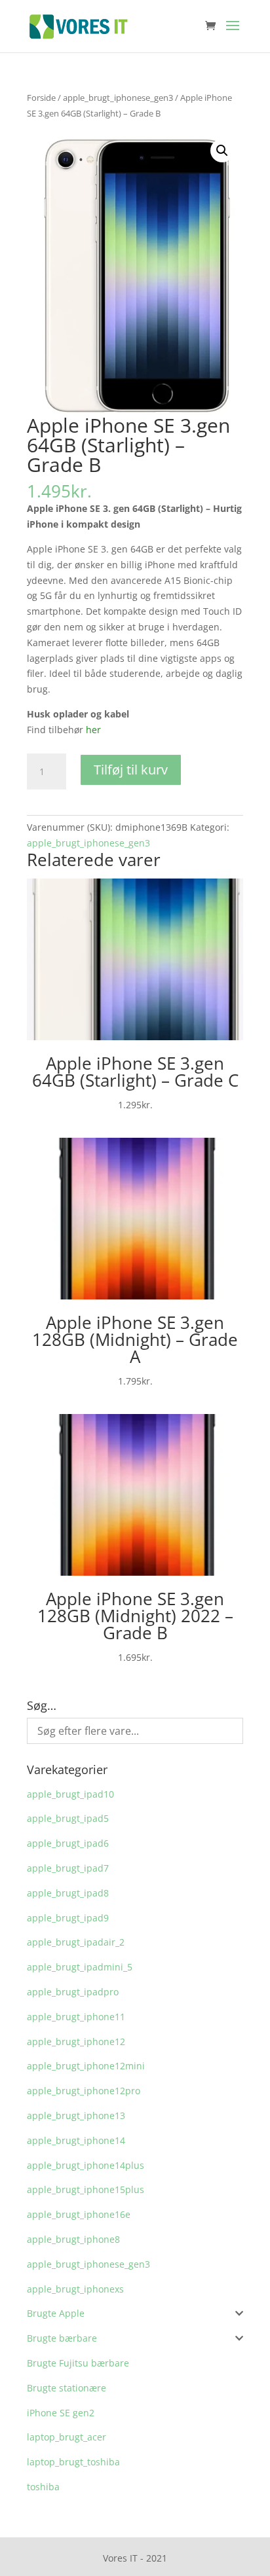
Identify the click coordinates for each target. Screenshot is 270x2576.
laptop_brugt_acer (67, 2437)
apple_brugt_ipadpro (73, 1992)
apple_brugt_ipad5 (68, 1818)
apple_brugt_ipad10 (70, 1794)
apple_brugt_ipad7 (68, 1868)
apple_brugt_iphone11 (76, 2017)
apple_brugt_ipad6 (68, 1843)
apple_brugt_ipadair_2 (76, 1942)
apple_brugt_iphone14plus (86, 2165)
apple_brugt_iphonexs (75, 2289)
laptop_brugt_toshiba (73, 2462)
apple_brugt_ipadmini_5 (80, 1967)
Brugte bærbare (62, 2338)
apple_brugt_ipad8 (68, 1893)
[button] (222, 151)
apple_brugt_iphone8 (73, 2239)
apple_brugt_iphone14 (76, 2140)
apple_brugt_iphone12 (76, 2041)
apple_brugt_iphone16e (79, 2214)
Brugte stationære (67, 2388)
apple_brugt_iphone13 (76, 2115)
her (93, 730)
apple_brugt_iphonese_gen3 (118, 98)
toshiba (43, 2487)
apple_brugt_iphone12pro (84, 2091)
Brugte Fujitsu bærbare (78, 2363)
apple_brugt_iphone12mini (86, 2066)
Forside (41, 98)
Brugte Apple (56, 2313)
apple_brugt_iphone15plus (86, 2189)
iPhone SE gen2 (61, 2413)
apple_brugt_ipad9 (68, 1918)
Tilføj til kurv (131, 770)
